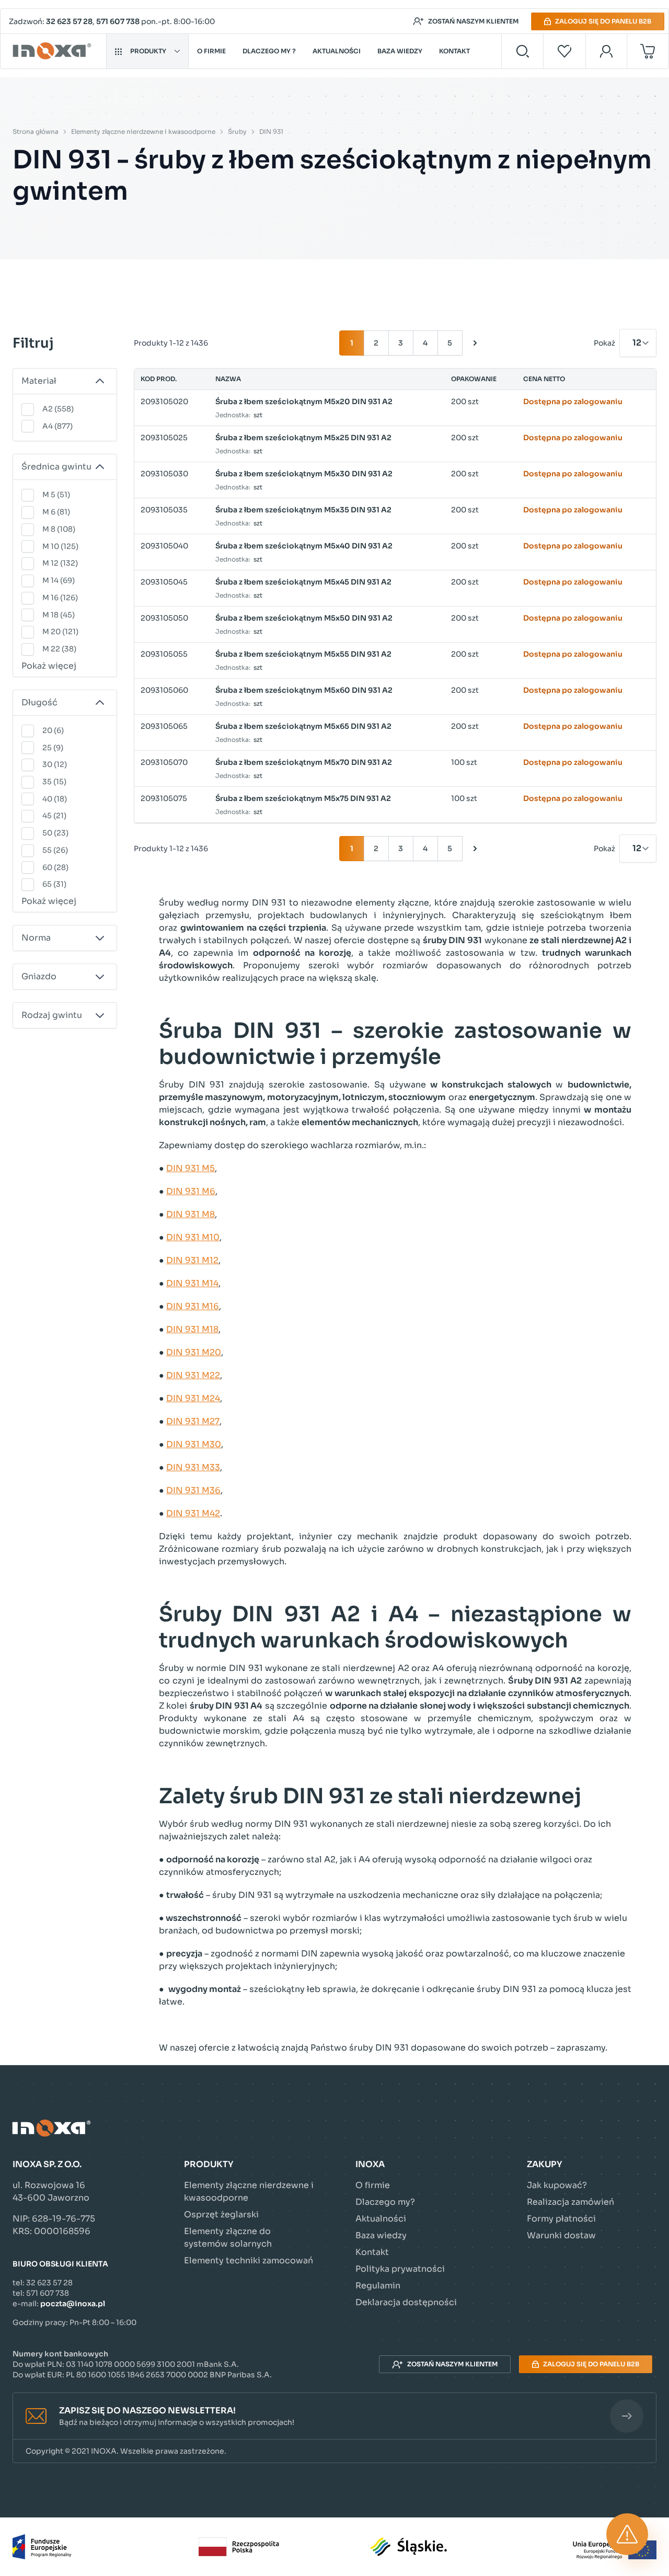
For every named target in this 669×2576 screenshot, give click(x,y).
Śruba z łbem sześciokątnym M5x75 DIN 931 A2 (303, 798)
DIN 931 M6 (191, 1191)
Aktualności (337, 51)
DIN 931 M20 (194, 1352)
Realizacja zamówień (570, 2202)
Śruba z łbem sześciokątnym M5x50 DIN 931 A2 (304, 618)
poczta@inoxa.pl (73, 2304)
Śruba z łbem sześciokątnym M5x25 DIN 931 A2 (303, 438)
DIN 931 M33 (193, 1467)
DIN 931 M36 (193, 1490)
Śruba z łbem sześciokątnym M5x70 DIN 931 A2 (304, 762)
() (58, 409)
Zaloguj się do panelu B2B (603, 21)
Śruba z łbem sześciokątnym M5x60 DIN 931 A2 (304, 690)
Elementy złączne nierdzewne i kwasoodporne (143, 131)
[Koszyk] (648, 51)
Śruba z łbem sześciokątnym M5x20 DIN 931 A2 (304, 402)
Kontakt (454, 51)
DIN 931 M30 (194, 1444)
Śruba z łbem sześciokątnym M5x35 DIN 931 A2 (303, 510)
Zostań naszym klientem (473, 21)
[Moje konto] (607, 51)
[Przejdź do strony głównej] (54, 51)
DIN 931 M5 (191, 1168)
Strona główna (36, 131)
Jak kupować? (557, 2185)
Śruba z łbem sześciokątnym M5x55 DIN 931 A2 (303, 654)
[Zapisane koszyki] (564, 51)
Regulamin (378, 2286)
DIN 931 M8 (191, 1214)
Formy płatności (561, 2219)
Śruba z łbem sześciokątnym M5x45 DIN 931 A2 (303, 582)
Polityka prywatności (400, 2269)
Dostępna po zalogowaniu (573, 402)
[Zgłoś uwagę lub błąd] (627, 2534)
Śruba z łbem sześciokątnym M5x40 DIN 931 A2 (304, 546)
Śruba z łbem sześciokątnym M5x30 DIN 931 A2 (304, 474)
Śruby (237, 131)
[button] (334, 2416)
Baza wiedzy (400, 51)
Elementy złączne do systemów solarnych (228, 2237)
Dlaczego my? (385, 2202)
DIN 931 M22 (193, 1375)
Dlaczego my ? (269, 51)
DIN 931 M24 (193, 1398)
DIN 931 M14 (192, 1283)
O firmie (211, 51)
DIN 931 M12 (192, 1260)
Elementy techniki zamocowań (249, 2260)
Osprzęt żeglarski (221, 2214)
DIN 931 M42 (193, 1513)
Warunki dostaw (561, 2235)
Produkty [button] (148, 51)
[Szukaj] (522, 51)
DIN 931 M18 (192, 1329)
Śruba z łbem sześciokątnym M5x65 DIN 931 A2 (303, 726)
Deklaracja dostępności (406, 2302)
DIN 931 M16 (193, 1306)
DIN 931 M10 (193, 1237)
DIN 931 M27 (193, 1421)
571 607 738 (118, 21)
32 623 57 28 (69, 21)
